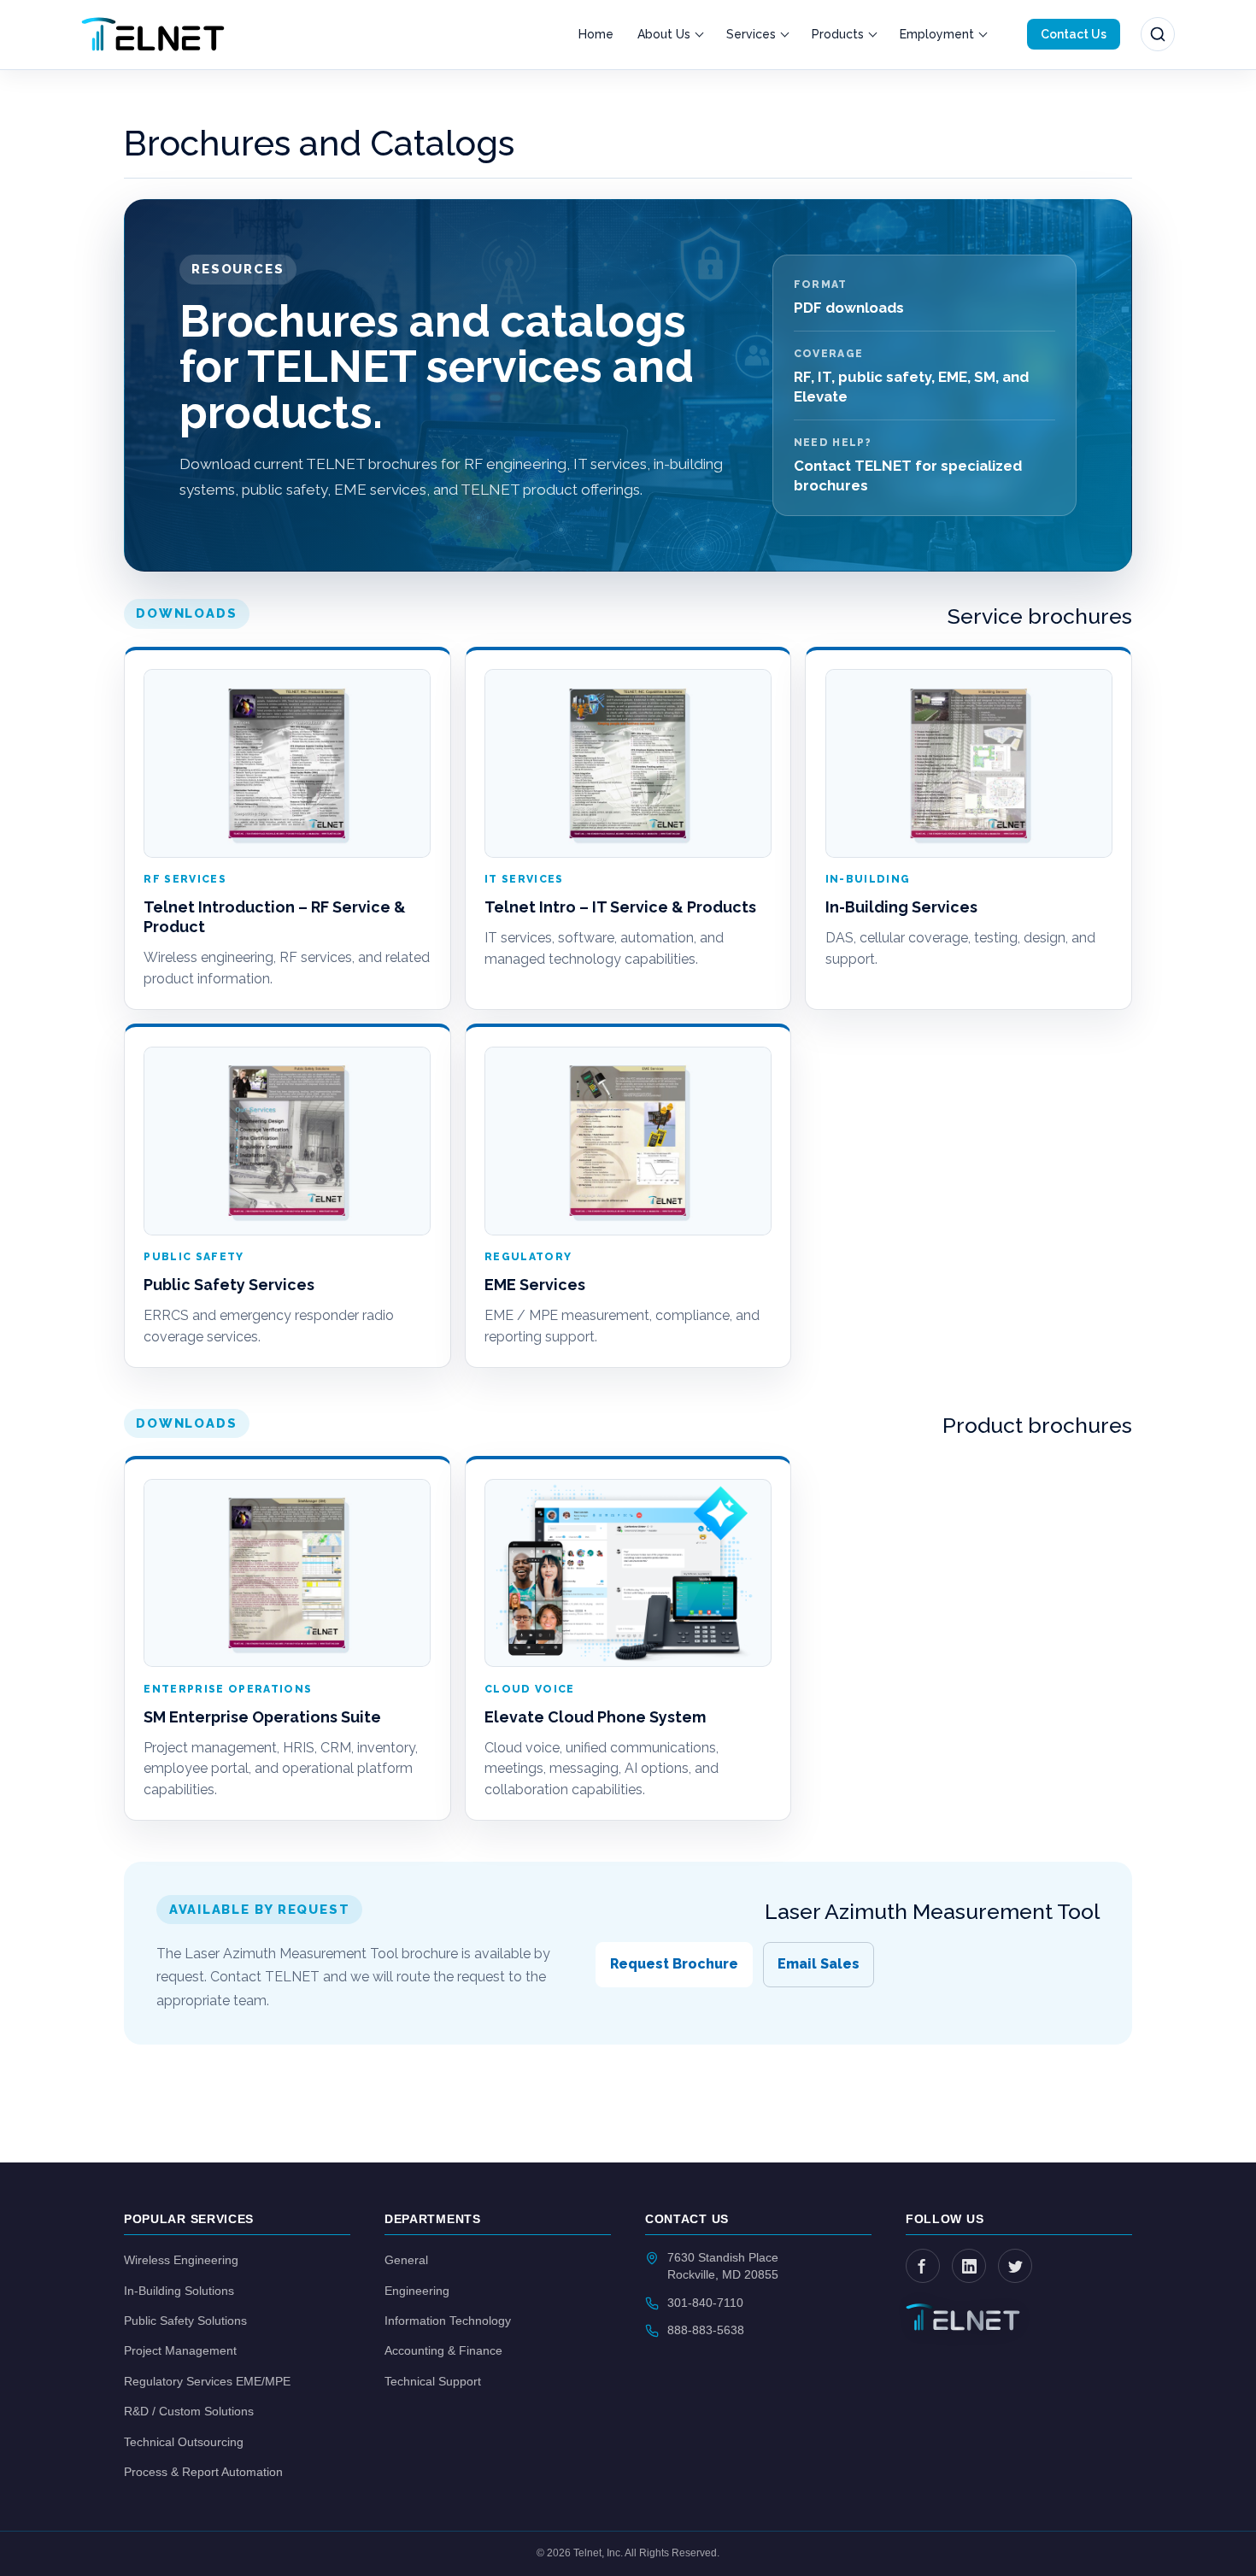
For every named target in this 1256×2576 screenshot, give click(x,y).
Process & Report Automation (203, 2472)
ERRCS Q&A (788, 170)
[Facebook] (923, 2266)
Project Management (180, 2350)
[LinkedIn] (969, 2266)
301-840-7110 (705, 2303)
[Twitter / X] (1015, 2266)
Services (751, 34)
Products (838, 34)
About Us (664, 34)
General (406, 2260)
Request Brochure (674, 1964)
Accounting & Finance (443, 2350)
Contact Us (1074, 34)
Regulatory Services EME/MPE (207, 2381)
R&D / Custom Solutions (189, 2411)
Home (596, 34)
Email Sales (819, 1964)
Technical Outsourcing (184, 2442)
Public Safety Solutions (185, 2321)
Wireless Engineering (181, 2260)
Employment (937, 34)
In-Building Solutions (179, 2291)
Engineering (417, 2291)
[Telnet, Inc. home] (153, 34)
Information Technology (448, 2321)
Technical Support (433, 2381)
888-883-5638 (706, 2330)
